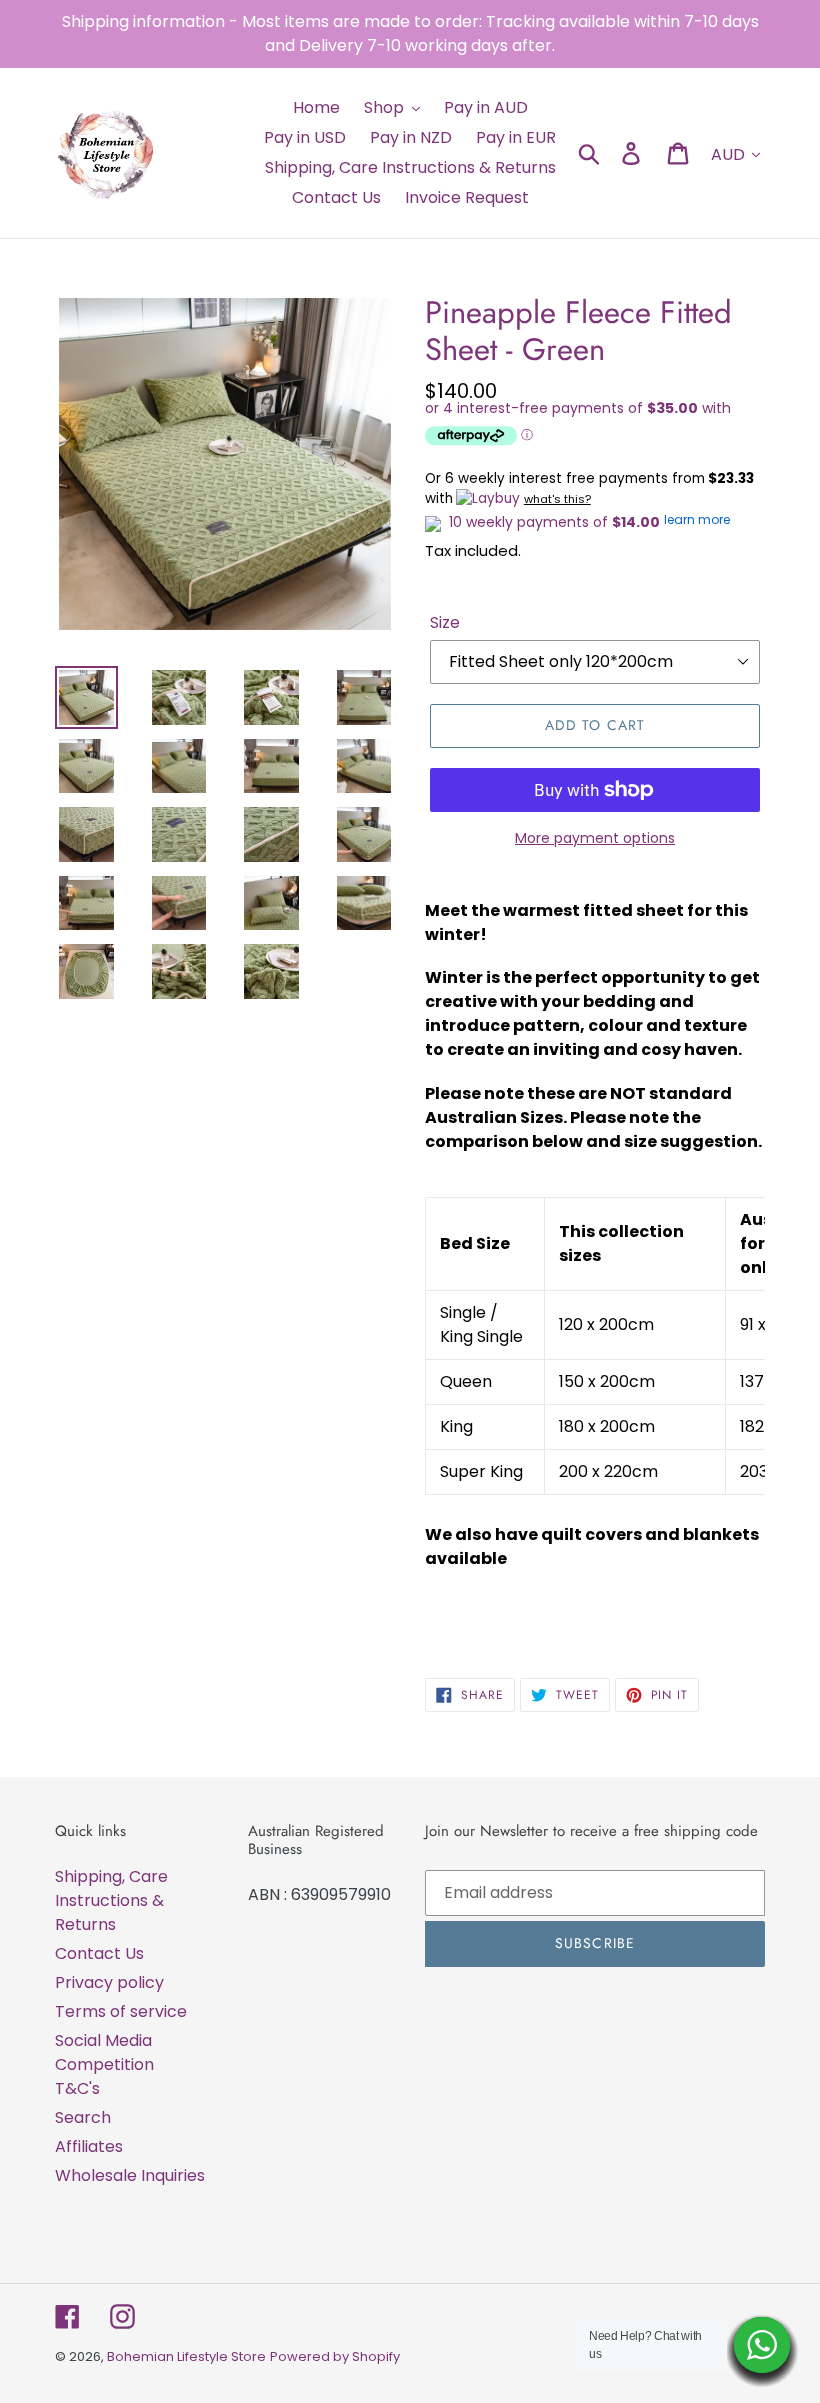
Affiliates (89, 2146)
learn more (697, 519)
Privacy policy (109, 1982)
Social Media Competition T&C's (104, 2064)
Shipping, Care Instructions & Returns (111, 1900)
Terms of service (121, 2011)
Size (445, 622)
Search (83, 2117)
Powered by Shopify (335, 2356)
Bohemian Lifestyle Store (186, 2356)
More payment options (595, 838)
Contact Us (99, 1953)
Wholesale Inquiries (130, 2175)
